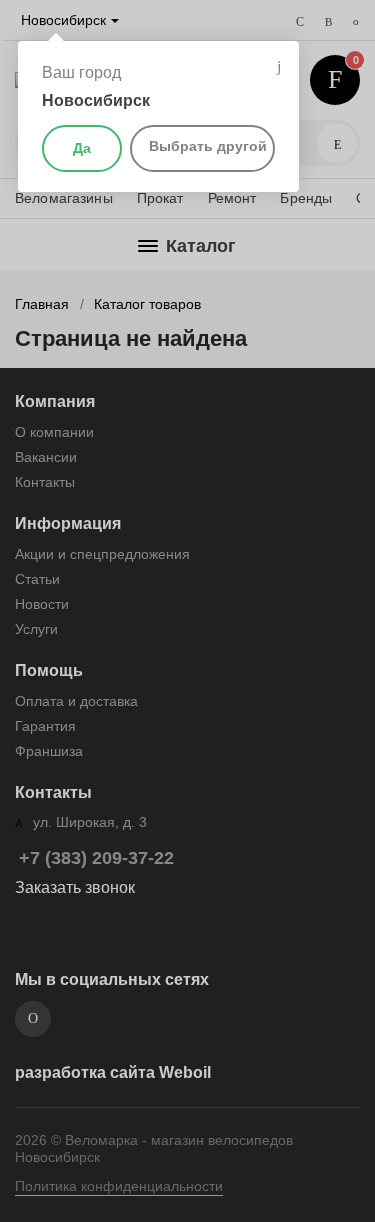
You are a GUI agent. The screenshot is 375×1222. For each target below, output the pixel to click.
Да (82, 148)
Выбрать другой (208, 146)
